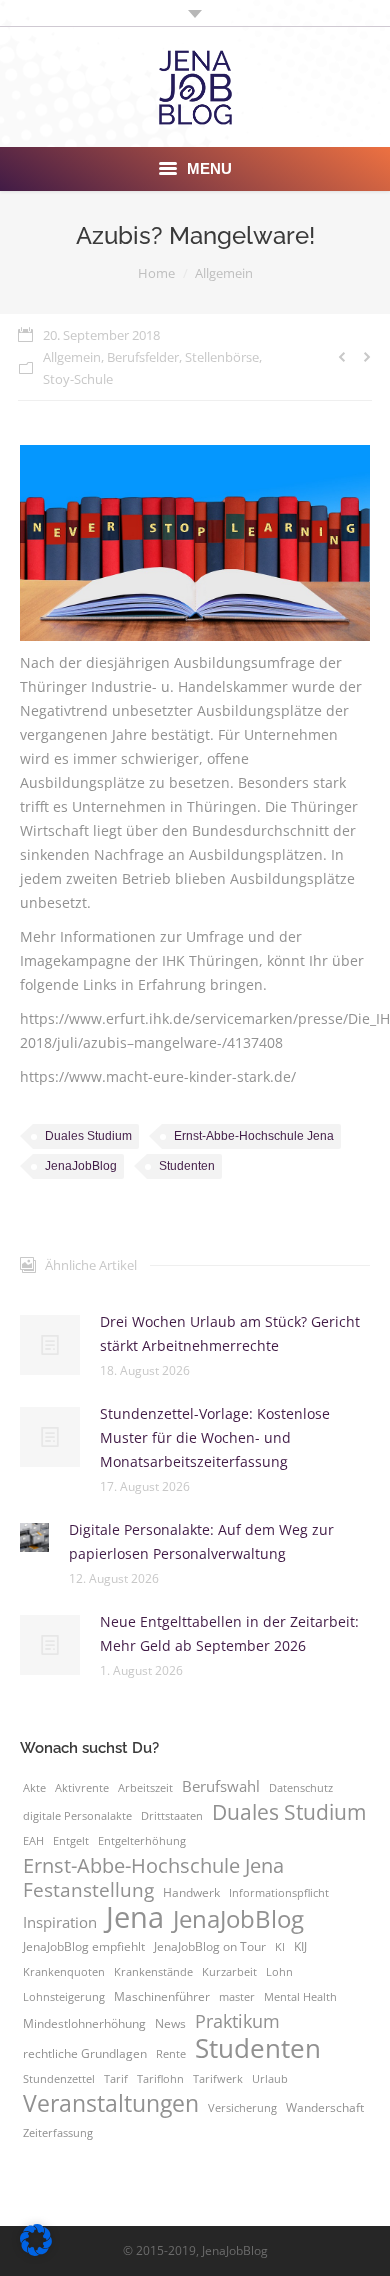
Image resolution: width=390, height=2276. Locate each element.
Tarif (116, 2079)
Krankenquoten (64, 1972)
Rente (171, 2054)
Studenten (187, 1166)
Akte (34, 1788)
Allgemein (224, 273)
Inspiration (60, 1922)
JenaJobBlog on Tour (210, 1946)
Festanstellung (88, 1890)
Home (156, 273)
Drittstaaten (172, 1816)
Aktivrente (82, 1788)
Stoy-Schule (78, 379)
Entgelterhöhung (142, 1841)
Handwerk (191, 1892)
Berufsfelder (143, 357)
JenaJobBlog (81, 1166)
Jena (135, 1917)
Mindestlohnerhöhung (84, 2023)
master (237, 1997)
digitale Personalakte (77, 1816)
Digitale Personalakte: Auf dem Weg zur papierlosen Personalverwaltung (201, 1541)
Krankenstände (153, 1972)
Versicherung (242, 2108)
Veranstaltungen (111, 2103)
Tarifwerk (218, 2079)
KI (280, 1947)
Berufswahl (221, 1786)
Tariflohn (160, 2079)
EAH (33, 1841)
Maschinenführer (162, 1996)
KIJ (300, 1946)
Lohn (279, 1972)
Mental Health (300, 1997)
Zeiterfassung (58, 2133)
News (170, 2023)
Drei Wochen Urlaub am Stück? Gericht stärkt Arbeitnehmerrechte (230, 1333)
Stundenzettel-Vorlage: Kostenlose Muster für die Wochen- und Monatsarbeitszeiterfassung (215, 1437)
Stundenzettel (59, 2079)
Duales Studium (88, 1136)
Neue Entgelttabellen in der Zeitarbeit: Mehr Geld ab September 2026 (229, 1633)
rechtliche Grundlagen (85, 2053)
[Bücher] (195, 543)
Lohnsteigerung (64, 1997)
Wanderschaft (325, 2107)
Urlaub (270, 2079)
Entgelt (71, 1841)
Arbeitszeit (145, 1788)
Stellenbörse (222, 357)
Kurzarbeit (229, 1972)
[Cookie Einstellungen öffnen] (36, 2250)
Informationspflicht (279, 1893)
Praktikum (237, 2021)
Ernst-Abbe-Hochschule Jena (254, 1136)
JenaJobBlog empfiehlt (84, 1946)
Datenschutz (301, 1788)
